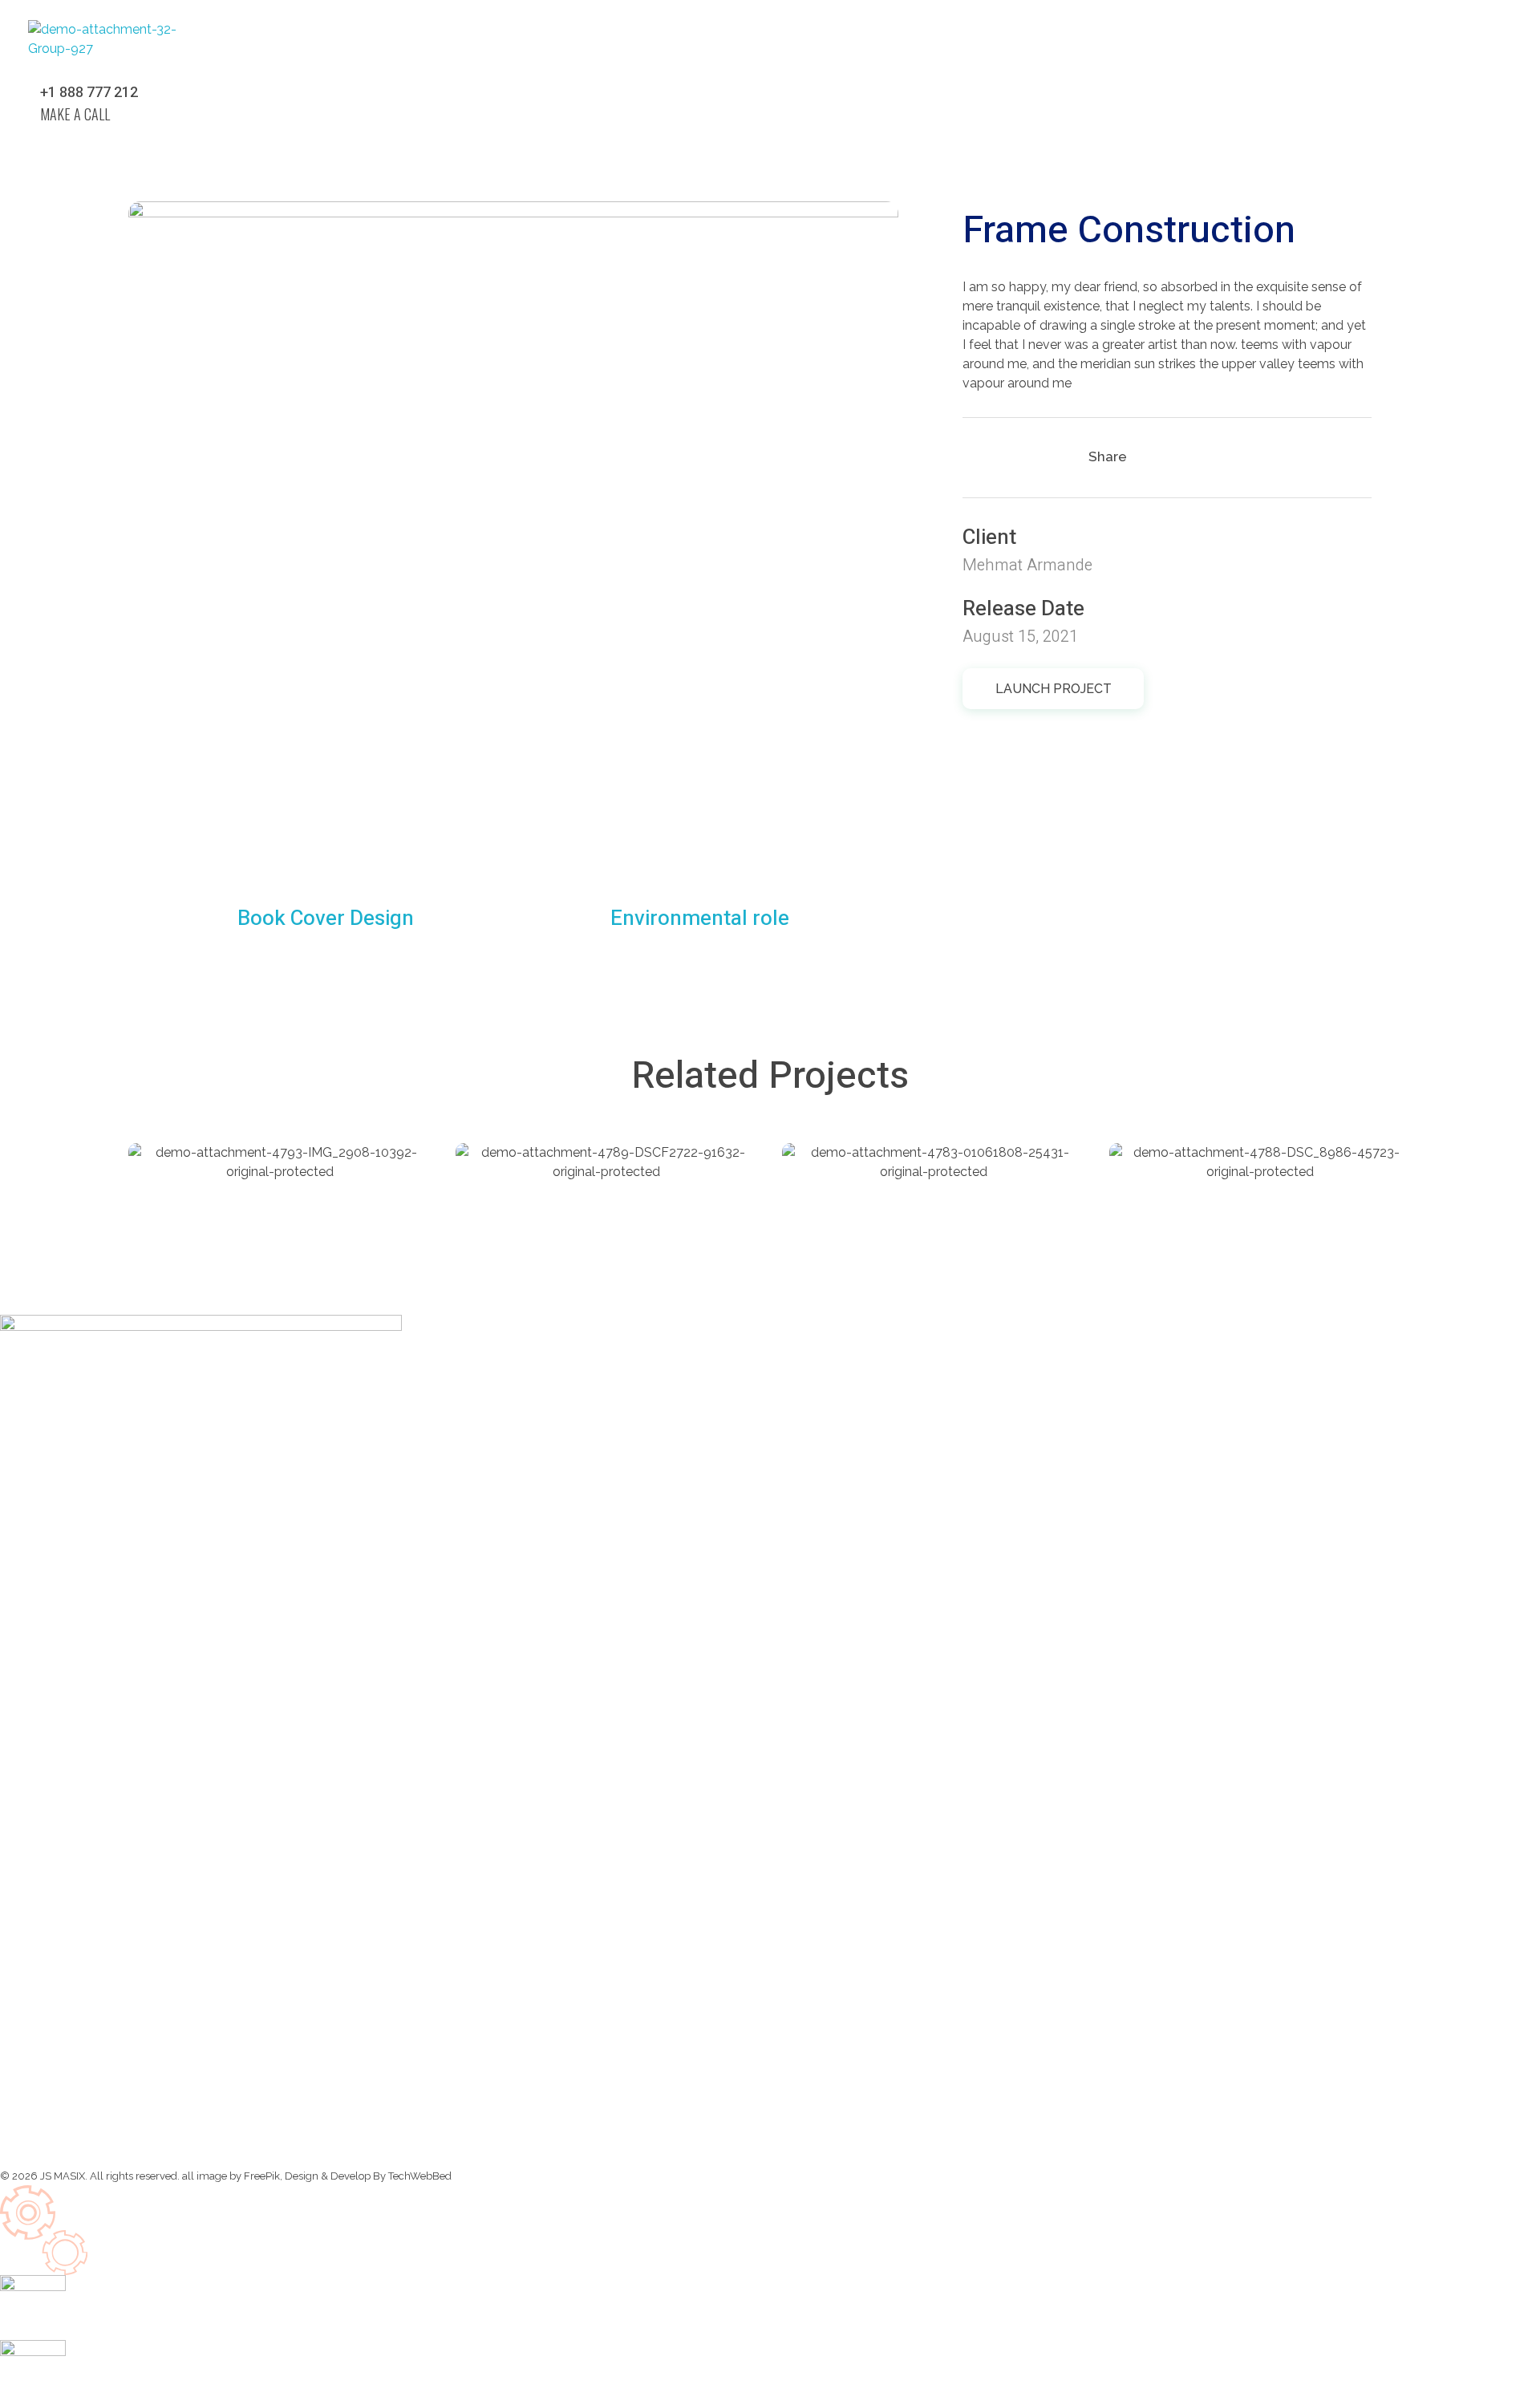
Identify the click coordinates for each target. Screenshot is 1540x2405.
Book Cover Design (903, 1194)
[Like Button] (982, 458)
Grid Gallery (1200, 1194)
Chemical (204, 1172)
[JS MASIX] (111, 51)
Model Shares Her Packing (279, 1194)
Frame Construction (580, 1194)
